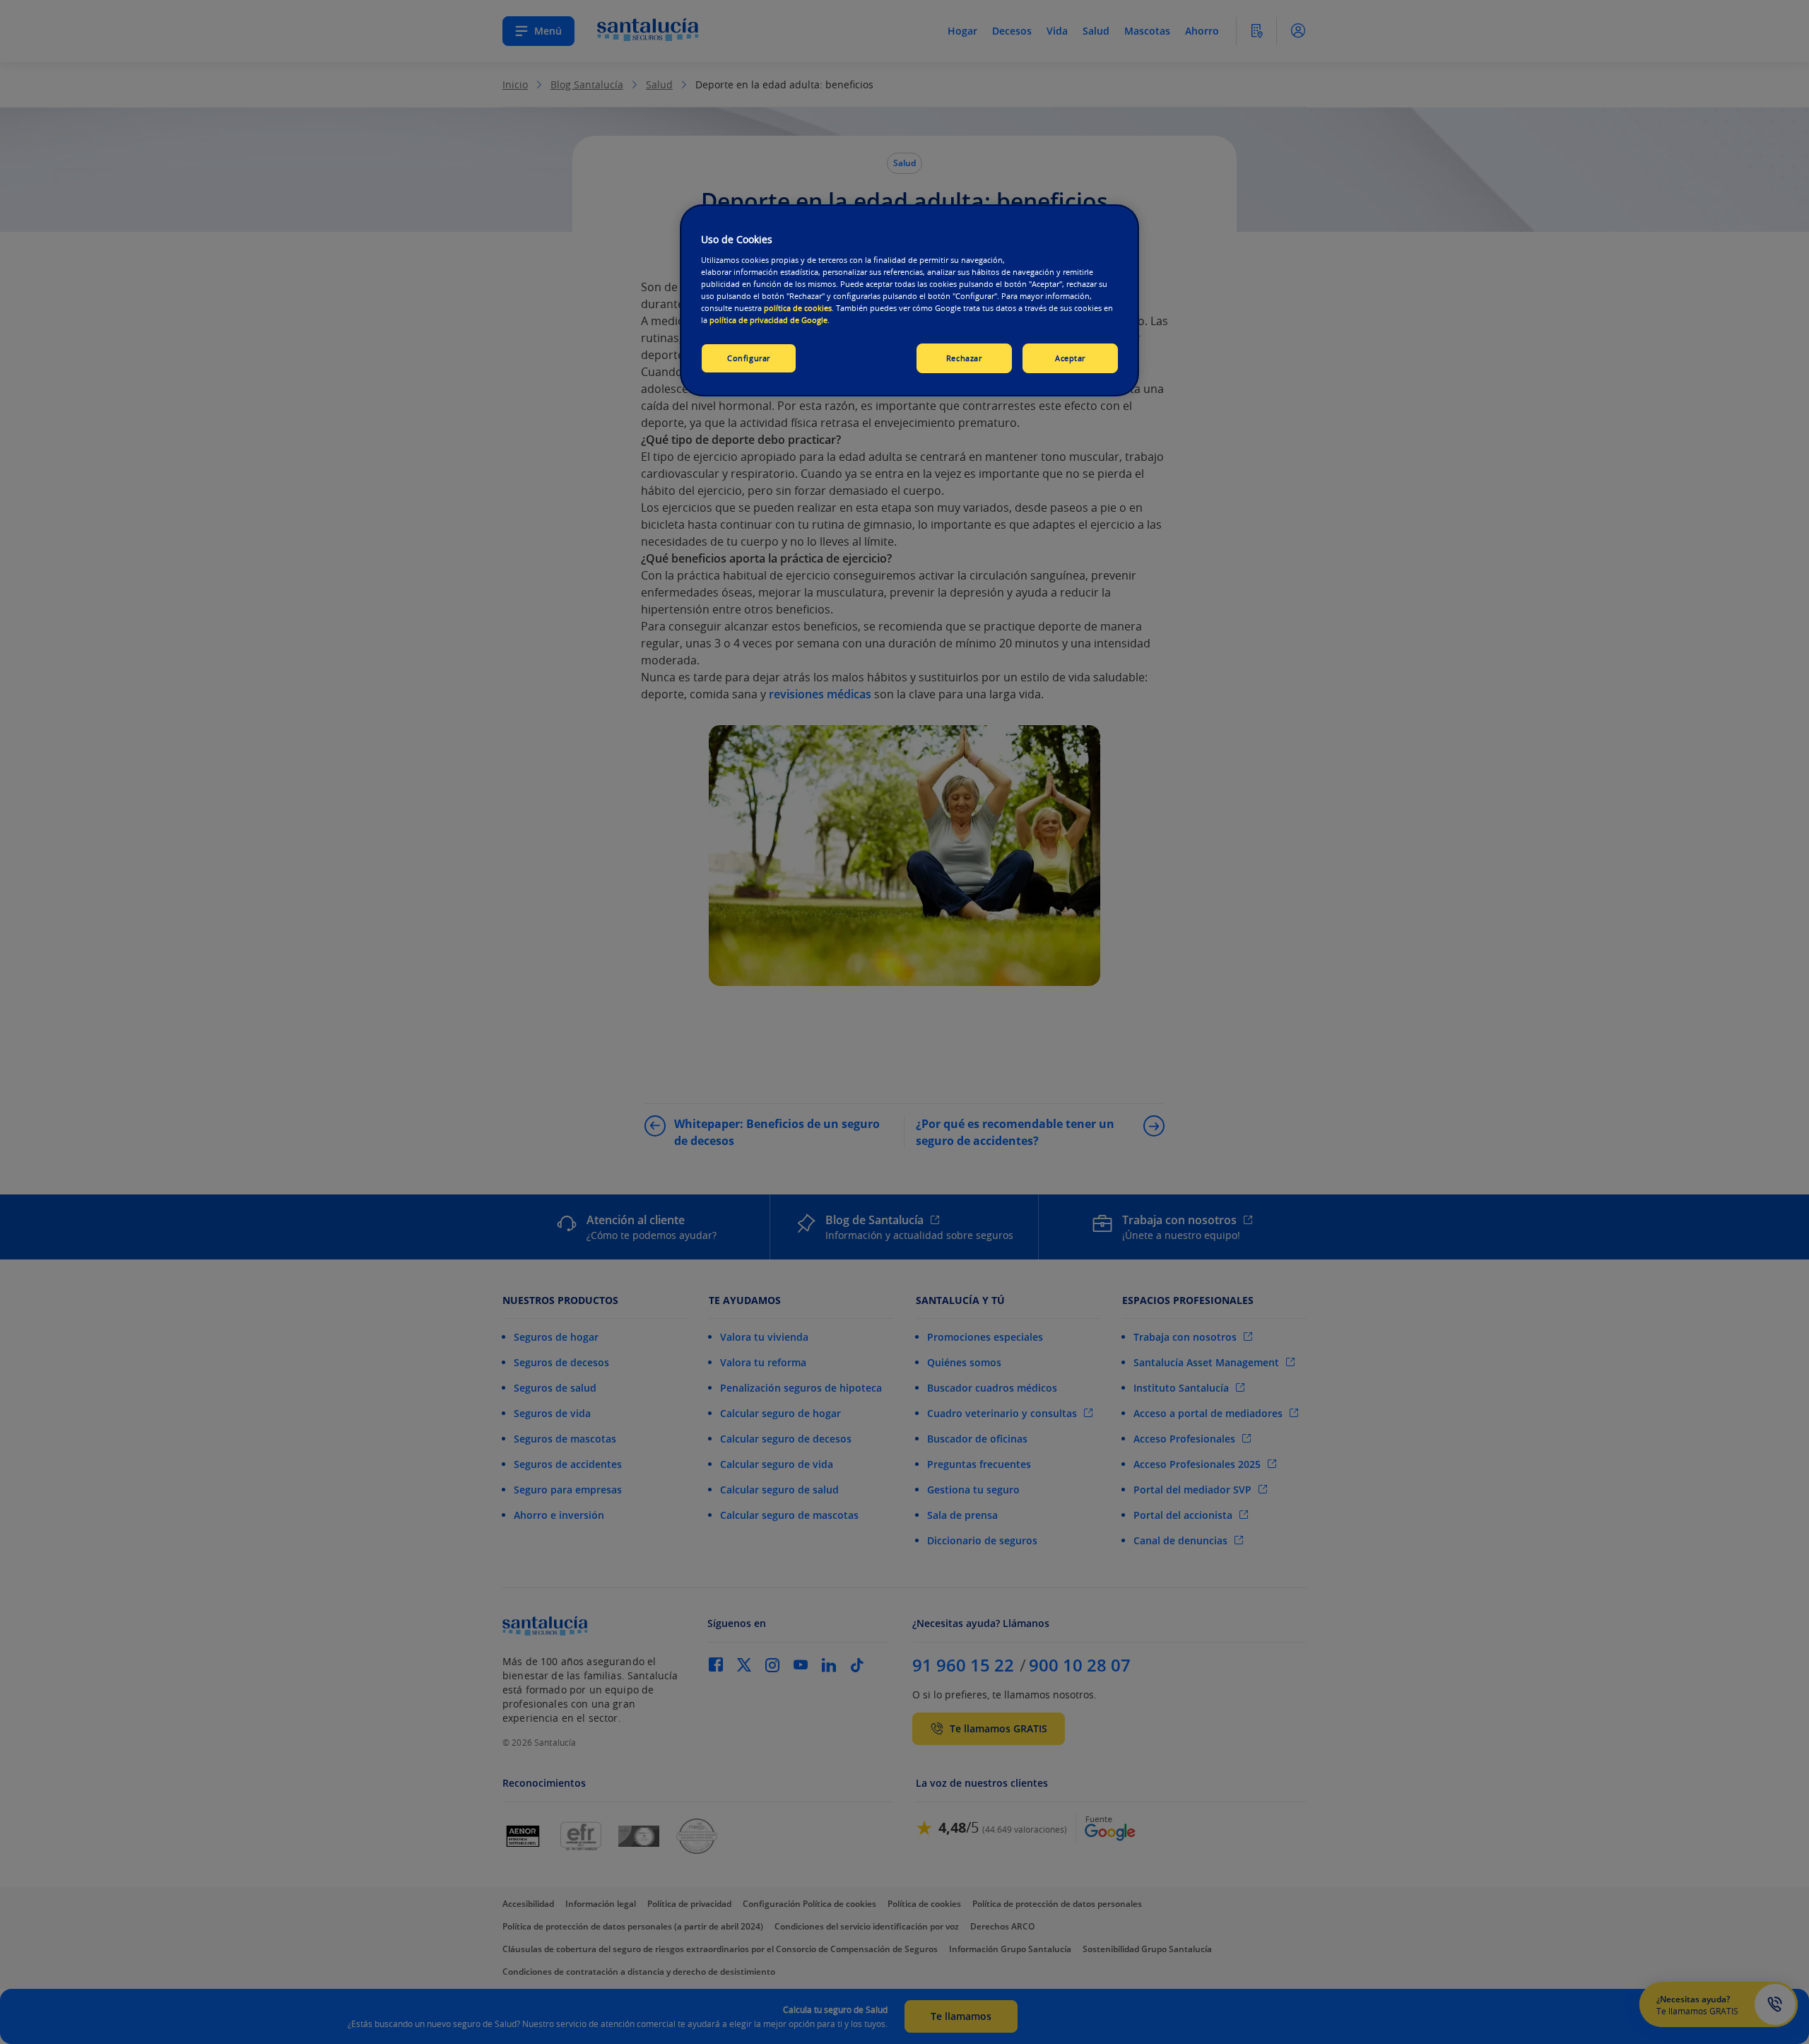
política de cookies (798, 308)
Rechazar (964, 358)
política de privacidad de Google (768, 320)
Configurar (749, 358)
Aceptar (1070, 358)
